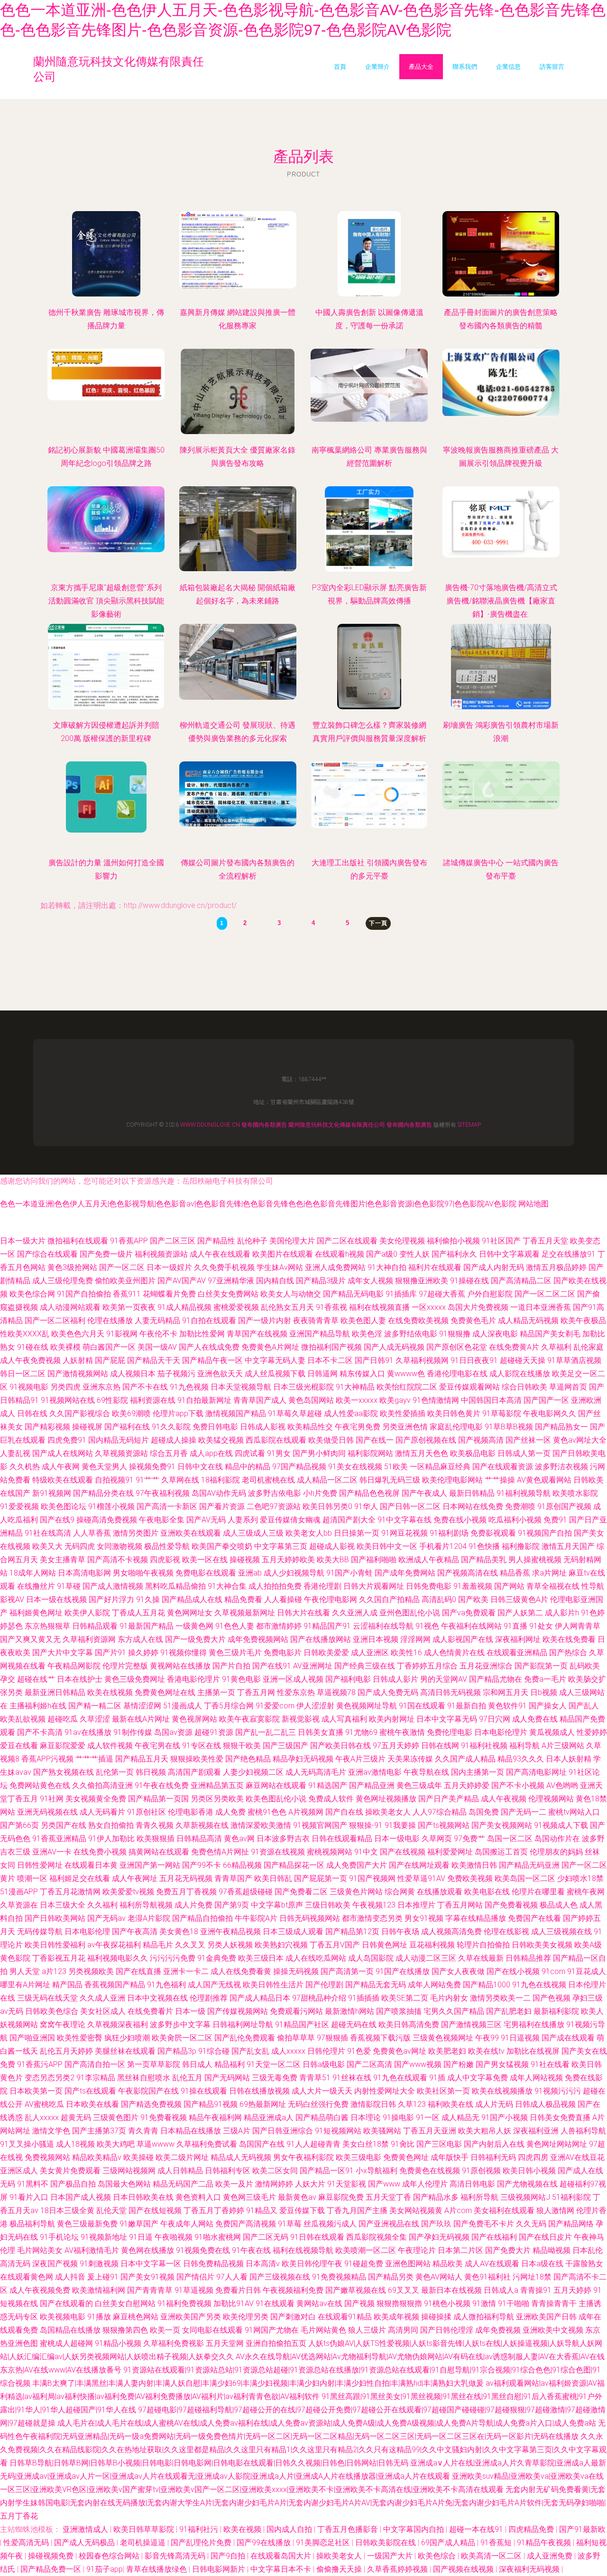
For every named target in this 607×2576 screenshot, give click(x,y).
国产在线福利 (494, 2237)
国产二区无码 (266, 2237)
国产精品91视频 (211, 2104)
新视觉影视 (301, 1719)
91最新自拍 (467, 1706)
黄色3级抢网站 (72, 1267)
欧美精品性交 (310, 1427)
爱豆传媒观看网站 (469, 1387)
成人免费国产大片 (357, 1865)
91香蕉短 (497, 2543)
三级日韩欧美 (328, 1905)
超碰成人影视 (332, 1546)
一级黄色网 (194, 1626)
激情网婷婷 (274, 2184)
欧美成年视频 (396, 2317)
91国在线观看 (422, 1706)
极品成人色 (559, 1905)
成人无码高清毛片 (316, 1772)
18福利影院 (221, 1480)
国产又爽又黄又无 (30, 1639)
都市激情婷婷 (279, 1626)
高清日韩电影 (472, 2184)
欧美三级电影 (359, 2157)
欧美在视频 (243, 2529)
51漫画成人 (183, 1706)
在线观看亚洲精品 (517, 1653)
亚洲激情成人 (86, 2529)
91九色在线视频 (539, 1985)
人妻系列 (243, 1520)
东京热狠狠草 (47, 1626)
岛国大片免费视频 (478, 1307)
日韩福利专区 (228, 2171)
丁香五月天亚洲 (430, 2131)
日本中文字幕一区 (151, 2264)
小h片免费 (320, 1493)
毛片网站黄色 (323, 2330)
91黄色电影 (241, 1679)
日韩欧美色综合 (52, 2011)
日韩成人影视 (263, 1427)
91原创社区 (147, 1812)
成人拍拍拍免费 (275, 1586)
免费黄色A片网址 (270, 1347)
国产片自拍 (231, 1666)
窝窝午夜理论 (63, 2025)
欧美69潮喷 (131, 1413)
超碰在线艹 (36, 1679)
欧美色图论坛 (64, 1506)
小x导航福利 (377, 2171)
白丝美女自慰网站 (125, 2303)
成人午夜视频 (504, 1799)
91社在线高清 (48, 1533)
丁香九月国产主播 (357, 2210)
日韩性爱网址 (40, 1865)
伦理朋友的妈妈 (556, 1852)
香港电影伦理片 (193, 1679)
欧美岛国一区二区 (525, 1878)
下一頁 (378, 923)
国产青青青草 (150, 2290)
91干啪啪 (514, 2303)
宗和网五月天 (506, 1692)
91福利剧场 (449, 1533)
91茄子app (105, 2569)
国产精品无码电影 (353, 1294)
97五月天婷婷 (396, 1746)
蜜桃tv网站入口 (574, 1812)
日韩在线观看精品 (342, 1839)
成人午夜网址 (135, 1878)
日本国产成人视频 (81, 2197)
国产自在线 (344, 1812)
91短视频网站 (338, 2131)
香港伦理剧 (322, 1586)
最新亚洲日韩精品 (55, 1692)
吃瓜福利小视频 (515, 1520)
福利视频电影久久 (118, 1958)
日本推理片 (416, 1905)
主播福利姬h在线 (38, 1706)
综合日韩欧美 (524, 1387)
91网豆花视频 (405, 1533)
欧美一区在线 (205, 1560)
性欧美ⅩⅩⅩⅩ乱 (25, 1334)
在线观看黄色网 (27, 2277)
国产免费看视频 (511, 1905)
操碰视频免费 (52, 2556)
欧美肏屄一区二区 (182, 2038)
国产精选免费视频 (151, 2104)
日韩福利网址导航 (243, 2025)
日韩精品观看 (95, 1626)
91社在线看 (550, 2064)
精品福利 (230, 2064)
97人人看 (232, 2277)
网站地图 (533, 1204)
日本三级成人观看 (293, 1932)
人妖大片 (310, 2184)
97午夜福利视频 (163, 1493)
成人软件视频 (110, 1746)
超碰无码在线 (354, 2025)
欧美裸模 (65, 1347)
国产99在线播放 (265, 2543)
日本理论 (366, 2117)
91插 (437, 2078)
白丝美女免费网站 (228, 1294)
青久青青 (143, 2131)
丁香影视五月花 (59, 1958)
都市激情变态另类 (372, 1918)
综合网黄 (400, 1892)
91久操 (148, 1599)
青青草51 (315, 2078)
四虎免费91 (67, 1440)
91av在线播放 (88, 1732)
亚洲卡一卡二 (186, 1971)
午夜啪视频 (174, 2237)
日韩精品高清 (199, 1839)
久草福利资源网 (89, 1639)
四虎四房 (533, 2157)
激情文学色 (51, 2131)
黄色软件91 (507, 1706)
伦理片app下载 (178, 1413)
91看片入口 (29, 2197)
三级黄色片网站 (356, 1892)
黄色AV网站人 (439, 2277)
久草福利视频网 (422, 1360)
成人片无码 (494, 2104)
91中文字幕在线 (405, 1520)
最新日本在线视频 (451, 2290)
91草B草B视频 (509, 1427)
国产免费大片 (508, 2250)
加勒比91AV (234, 2303)
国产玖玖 (436, 2224)
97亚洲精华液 (231, 1281)
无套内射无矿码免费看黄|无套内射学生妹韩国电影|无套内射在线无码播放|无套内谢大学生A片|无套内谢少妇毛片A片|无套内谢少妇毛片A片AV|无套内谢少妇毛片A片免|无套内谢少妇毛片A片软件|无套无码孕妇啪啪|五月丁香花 (303, 2503)
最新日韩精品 (472, 1493)
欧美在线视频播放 (502, 2091)
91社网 (52, 1799)
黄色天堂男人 (104, 1467)
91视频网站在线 (68, 1400)
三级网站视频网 (129, 2171)
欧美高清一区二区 (492, 2556)
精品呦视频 (552, 2250)
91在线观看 (275, 2303)
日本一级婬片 (169, 1267)
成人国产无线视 (214, 1985)
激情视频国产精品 (236, 1413)
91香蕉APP (129, 1241)
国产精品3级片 (321, 1281)
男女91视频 (424, 1918)
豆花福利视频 (432, 1945)
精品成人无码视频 (241, 2157)
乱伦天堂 (111, 2210)
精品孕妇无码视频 (303, 1759)
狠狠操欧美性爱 (197, 1759)
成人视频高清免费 (451, 1932)
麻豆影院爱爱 (63, 1746)
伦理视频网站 (551, 1799)
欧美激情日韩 (474, 1865)
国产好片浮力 (111, 1599)
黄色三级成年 (419, 1785)
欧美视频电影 (63, 2317)
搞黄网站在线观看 (159, 1852)
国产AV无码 (206, 1520)
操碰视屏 (87, 1427)
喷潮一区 (32, 1878)
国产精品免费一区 (52, 2569)
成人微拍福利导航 (484, 2317)
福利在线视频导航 (303, 2250)
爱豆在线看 (19, 1746)
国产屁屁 (110, 1360)
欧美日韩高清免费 (409, 2025)
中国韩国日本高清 (491, 1400)
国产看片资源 (222, 1506)
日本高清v (263, 2264)
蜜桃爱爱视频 (236, 1307)
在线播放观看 (440, 1892)
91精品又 (262, 2210)
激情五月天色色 (422, 1453)
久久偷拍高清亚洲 (102, 1785)
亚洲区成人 (19, 2171)
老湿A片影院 (149, 1918)
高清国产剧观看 (194, 1772)
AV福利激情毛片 (92, 2250)
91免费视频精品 (339, 2277)
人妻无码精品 (157, 1320)
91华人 (366, 1506)
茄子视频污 (176, 1374)
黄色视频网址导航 (367, 1706)
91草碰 (69, 1586)
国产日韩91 (374, 1360)
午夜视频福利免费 (293, 2290)
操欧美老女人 (388, 1812)
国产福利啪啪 (374, 1560)
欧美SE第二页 (405, 1998)
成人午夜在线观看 (220, 1254)
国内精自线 (275, 1281)
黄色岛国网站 (311, 1400)
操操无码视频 (296, 1971)
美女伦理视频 (402, 1241)
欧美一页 (165, 2330)
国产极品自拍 (73, 2184)
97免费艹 (469, 1839)
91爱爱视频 (19, 1506)
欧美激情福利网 (99, 2290)
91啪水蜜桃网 (218, 2237)
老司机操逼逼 (144, 2543)
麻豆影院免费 (341, 2197)
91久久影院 (171, 1427)
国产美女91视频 (147, 2277)
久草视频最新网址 (245, 1613)
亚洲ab (250, 1573)
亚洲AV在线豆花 (577, 2157)
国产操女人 (548, 1706)
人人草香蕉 (92, 1533)
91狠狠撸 (455, 1334)
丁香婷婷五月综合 (427, 1666)
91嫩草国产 (139, 2224)
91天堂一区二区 (274, 2064)
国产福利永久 (454, 1254)
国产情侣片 (195, 2277)
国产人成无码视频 (394, 1347)
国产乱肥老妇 (509, 2011)
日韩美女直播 (321, 1732)
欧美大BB (333, 1560)
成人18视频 (75, 2144)
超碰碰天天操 (523, 1360)
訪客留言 (552, 67)
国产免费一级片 (106, 1254)
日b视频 (544, 1692)
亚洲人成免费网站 (335, 1267)
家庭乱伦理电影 (456, 1427)
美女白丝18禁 (366, 2144)
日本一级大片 (23, 1241)
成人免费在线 (535, 1719)
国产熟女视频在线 (64, 1772)
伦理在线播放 (110, 1320)
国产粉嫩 (459, 2064)
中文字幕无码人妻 (275, 1360)
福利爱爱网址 (450, 1852)
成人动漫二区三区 (426, 1958)
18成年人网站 (33, 1573)
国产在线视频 (403, 1852)
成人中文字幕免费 (478, 2078)
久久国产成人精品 (465, 1759)
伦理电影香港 (191, 1812)
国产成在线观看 (568, 2038)
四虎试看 (250, 1453)
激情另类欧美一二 (500, 1998)
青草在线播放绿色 (157, 2569)
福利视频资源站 (161, 1254)
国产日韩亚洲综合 (283, 2131)
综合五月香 (169, 1453)
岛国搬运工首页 (501, 1852)
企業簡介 (377, 67)
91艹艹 (147, 1480)
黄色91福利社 (487, 2277)
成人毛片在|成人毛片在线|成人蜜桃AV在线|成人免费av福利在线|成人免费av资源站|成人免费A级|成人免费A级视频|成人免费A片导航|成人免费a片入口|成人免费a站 (327, 2423)
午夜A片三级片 (360, 1759)
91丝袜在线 (352, 2078)
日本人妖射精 (569, 1759)
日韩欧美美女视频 (542, 1945)
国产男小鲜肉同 (319, 1453)
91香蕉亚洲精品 (59, 1839)
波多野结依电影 (411, 1334)
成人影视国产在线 (463, 1639)
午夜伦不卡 (158, 1334)
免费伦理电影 (450, 1732)
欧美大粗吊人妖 (485, 2131)
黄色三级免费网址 (135, 1679)
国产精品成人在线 (192, 1599)
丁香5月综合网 (229, 1706)
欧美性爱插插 (403, 1413)
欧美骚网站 (382, 2131)
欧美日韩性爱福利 (55, 1945)
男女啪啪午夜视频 (143, 1573)
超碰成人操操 (174, 1440)
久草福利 (556, 1347)
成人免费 (230, 1812)
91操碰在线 (469, 1281)
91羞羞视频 (473, 1586)
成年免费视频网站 (258, 1639)
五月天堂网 (225, 2343)
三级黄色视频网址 (443, 2038)
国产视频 (359, 2303)
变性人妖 (414, 1254)
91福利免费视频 (184, 2303)
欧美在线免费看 (569, 1639)
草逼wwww (156, 2144)
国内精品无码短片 (119, 1440)
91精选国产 (328, 1785)
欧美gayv (395, 1400)
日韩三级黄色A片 (519, 1599)
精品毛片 (158, 1945)
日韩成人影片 (395, 1679)
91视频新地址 (104, 2237)
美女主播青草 (63, 1560)
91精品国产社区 (302, 2025)
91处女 (541, 1626)
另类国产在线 (64, 1825)
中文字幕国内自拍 (414, 2529)
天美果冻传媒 (410, 1759)
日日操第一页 (357, 1533)
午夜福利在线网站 (471, 1626)
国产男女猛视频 (502, 2064)
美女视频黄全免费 (96, 1799)
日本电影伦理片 (501, 1732)
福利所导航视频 (146, 1905)
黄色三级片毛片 (235, 1653)
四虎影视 (165, 1560)
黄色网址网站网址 (557, 2144)
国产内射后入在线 (494, 2144)
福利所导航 (479, 2197)
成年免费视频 (498, 2330)
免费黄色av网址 (400, 2051)
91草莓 (290, 2224)
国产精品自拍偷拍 (202, 1918)
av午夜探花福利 (114, 1945)
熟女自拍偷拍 (111, 1825)
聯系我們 (465, 67)
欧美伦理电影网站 (452, 1480)
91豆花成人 (587, 1971)
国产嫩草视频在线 (356, 2290)
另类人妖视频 (230, 1945)
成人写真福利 (344, 1719)
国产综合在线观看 (47, 1254)
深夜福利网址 (518, 1639)
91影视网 (122, 1334)
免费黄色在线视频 (430, 2171)
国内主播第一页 (478, 1772)
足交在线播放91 (569, 1254)
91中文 (366, 1852)
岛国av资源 (173, 1732)
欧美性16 (406, 1653)
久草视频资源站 (121, 1453)
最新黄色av (297, 2197)
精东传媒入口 (362, 1374)
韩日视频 (151, 1772)
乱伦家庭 (589, 1347)
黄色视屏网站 (194, 1719)
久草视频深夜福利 (118, 2025)
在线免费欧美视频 (418, 1320)
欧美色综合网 (32, 1294)
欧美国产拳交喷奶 (222, 1546)
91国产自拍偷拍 (84, 1294)
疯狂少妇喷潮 (127, 2038)
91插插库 (401, 1294)
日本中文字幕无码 (447, 1719)
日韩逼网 (322, 1374)
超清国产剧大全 (349, 1520)
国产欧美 (473, 1599)
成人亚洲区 (370, 1653)
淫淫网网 (415, 1639)
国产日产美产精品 (449, 1799)
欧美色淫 (367, 1334)
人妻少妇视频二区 (253, 1772)
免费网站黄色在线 (40, 1785)
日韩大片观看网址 (374, 1586)
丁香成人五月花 (138, 1613)
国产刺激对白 (293, 2317)
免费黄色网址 (406, 2157)
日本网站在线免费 (473, 1506)
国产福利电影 (348, 1679)
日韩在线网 (440, 1746)
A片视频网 (306, 1812)
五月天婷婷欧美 (288, 1560)
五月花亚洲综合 (486, 1666)
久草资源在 (19, 1905)
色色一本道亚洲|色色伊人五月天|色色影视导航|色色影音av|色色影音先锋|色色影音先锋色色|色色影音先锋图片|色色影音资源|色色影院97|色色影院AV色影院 (258, 1204)
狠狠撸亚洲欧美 (422, 1281)
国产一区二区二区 (545, 1294)
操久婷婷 (143, 1653)
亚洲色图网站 (408, 2264)
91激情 (484, 2303)
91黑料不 (33, 2184)
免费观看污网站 (296, 2011)
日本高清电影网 (84, 1573)
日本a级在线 (542, 2264)
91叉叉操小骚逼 (27, 2144)
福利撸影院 (521, 1546)
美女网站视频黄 (416, 2210)
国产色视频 (552, 1998)
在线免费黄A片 (514, 1347)
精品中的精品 (248, 1467)
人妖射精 (78, 1360)
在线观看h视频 (340, 1254)
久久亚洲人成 (355, 1613)
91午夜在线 (251, 2250)
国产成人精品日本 (260, 1998)
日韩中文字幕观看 (509, 1254)
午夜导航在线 (426, 1772)
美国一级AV (157, 1347)
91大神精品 (355, 1387)
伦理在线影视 (506, 1932)
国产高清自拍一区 (95, 2064)
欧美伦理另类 (246, 2317)
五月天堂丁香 (388, 2197)
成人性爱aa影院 (351, 1413)
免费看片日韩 (238, 2290)
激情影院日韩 (373, 2104)
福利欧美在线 (451, 2104)
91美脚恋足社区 (324, 2543)
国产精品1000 (487, 1985)
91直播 (515, 1626)
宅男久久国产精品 (454, 2011)
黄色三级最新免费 (87, 2224)
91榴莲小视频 (111, 1506)
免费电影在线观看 (206, 1573)
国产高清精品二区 (521, 1281)
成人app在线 (211, 1453)
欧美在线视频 (110, 1692)
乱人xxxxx (42, 2117)
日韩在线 (32, 1413)
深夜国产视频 (55, 2264)
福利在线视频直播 (379, 1307)
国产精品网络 (571, 2224)
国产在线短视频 (155, 2210)
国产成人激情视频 (113, 1586)
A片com (458, 2210)
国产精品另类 (391, 2277)
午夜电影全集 (162, 1520)
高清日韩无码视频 (451, 1692)
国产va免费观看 (469, 1613)
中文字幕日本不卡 (282, 2569)
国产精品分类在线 (103, 1493)
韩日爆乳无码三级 (390, 1480)
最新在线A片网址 (141, 1719)
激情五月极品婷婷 (556, 1267)
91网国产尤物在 (272, 2330)
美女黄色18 (179, 1932)
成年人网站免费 (434, 1985)
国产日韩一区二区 (410, 1506)
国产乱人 (584, 1706)
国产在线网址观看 (419, 1865)
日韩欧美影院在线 (386, 2543)
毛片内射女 (449, 1998)
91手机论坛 (59, 2237)
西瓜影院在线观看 (276, 1440)
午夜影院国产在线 (148, 2091)
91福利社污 (200, 2529)
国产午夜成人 (424, 1493)
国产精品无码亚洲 (529, 1865)
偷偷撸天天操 (340, 2569)
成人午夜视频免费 (40, 2290)
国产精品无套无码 (376, 1985)
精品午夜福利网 (215, 2117)
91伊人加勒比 (111, 1839)
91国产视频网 (372, 1878)
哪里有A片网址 (25, 1985)
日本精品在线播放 (191, 2131)
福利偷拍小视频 (453, 1241)
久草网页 (437, 1839)
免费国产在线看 (534, 1918)
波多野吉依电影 (275, 1493)
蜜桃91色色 (267, 1812)
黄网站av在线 (319, 2303)
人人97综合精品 (440, 1812)
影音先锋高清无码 (176, 2556)
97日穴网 (495, 1719)
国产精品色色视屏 (369, 1493)
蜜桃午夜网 (586, 1892)
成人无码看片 (102, 1812)
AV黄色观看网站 (544, 1480)
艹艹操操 (500, 1480)
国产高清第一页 (347, 1971)
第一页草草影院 (154, 2064)
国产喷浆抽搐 (399, 2011)
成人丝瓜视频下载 (275, 1374)
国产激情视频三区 (471, 2025)
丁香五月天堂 (545, 1241)
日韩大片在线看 (303, 1613)
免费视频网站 (47, 2157)
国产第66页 (19, 1825)
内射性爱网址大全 (385, 2091)
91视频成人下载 (561, 1825)
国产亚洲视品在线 (389, 2224)
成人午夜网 (61, 1467)
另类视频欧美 (91, 1971)
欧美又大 (47, 1546)
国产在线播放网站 (321, 1639)
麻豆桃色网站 (136, 2317)
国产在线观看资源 (503, 1467)
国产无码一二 (524, 1812)
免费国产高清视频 (246, 2224)
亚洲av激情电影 (375, 1772)
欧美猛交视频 (221, 1440)
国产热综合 (568, 1653)
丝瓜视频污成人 (330, 2224)
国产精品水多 (436, 2197)
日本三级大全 (63, 1905)
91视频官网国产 (320, 1825)
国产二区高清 (369, 2064)
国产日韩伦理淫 (447, 2330)
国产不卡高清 (40, 1732)
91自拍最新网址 (204, 1400)
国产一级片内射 (265, 1320)
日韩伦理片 (326, 2051)
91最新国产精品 (147, 1626)
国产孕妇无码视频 (439, 2237)
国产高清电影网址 (536, 1772)
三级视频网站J (525, 2197)
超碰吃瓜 (63, 1719)
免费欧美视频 (470, 1878)
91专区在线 (202, 1746)
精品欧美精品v (97, 2157)
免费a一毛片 (545, 1679)
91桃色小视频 (447, 2303)
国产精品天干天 (154, 1360)
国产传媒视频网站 (238, 2011)
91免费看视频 (164, 2117)
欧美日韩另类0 (327, 1506)
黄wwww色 (406, 1374)
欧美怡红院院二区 (407, 1387)
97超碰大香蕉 (442, 1294)
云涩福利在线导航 (383, 1626)
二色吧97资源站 (274, 1506)
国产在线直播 (138, 1971)
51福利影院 (571, 2197)
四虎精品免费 (532, 2529)
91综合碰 (214, 2051)
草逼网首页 (568, 1387)
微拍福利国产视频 (331, 1347)
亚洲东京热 (101, 1387)
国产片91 (110, 1653)
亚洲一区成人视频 (293, 1679)
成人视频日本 (133, 1374)
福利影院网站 (370, 1453)
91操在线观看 (204, 2091)
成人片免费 (193, 1905)
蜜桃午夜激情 (402, 1732)
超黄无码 (76, 2117)
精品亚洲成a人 (269, 2117)
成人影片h (562, 1613)
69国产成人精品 (449, 2543)
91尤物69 (361, 1732)
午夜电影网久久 (550, 1413)
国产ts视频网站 (444, 1825)
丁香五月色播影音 (349, 2529)
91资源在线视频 (278, 1852)
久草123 (412, 2104)
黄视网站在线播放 (180, 1666)
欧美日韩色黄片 (454, 1413)
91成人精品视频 (184, 1307)
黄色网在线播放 (147, 2250)
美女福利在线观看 (504, 2210)
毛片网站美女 (40, 2250)
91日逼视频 (520, 2038)
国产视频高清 (481, 1440)
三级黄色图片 (116, 2117)
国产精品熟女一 (561, 1427)
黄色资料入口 (198, 2197)
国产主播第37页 (99, 2131)
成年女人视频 (370, 1281)
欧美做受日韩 (331, 1440)
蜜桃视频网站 (330, 1852)
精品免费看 (243, 1599)
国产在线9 (57, 1520)
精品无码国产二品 (183, 2184)
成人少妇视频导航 (294, 1573)
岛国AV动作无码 (219, 1493)
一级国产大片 (391, 2556)
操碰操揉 (436, 2317)
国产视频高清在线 (468, 1573)
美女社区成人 (103, 2011)
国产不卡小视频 (518, 1785)
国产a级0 (382, 1254)
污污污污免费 (173, 1958)
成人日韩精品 (180, 2171)
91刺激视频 (99, 2264)
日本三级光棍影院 (303, 1387)
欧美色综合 (438, 2556)
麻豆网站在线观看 (276, 1785)
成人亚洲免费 (551, 2556)
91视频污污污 (558, 2091)
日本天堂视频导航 (241, 1387)
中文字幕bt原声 (277, 1905)
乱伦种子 (252, 1241)
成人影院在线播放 (520, 1374)
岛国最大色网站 (124, 2184)
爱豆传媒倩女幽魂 (290, 1520)
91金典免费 (217, 1958)
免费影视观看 (493, 1533)
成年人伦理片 (425, 2184)
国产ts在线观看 (90, 2091)
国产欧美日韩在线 (340, 1746)
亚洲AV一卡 (52, 1852)
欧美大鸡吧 (116, 2144)
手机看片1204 (443, 1546)
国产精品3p (177, 2051)
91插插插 (364, 1998)
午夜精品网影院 (74, 1666)
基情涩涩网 (142, 1706)
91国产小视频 (505, 2117)
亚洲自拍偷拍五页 (276, 2343)
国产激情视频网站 (78, 1374)
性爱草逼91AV (421, 1878)
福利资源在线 (153, 1400)
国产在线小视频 (513, 1971)
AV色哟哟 (562, 1785)
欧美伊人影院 (87, 1613)
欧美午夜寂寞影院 (249, 1719)
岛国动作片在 (557, 1839)
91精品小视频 (118, 2343)
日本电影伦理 (87, 1932)
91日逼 (141, 2237)
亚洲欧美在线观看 (191, 1533)
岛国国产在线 (262, 2144)
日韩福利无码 (493, 2157)
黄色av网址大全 (580, 1440)
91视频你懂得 (184, 1653)
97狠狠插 (332, 2038)
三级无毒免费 (275, 2078)
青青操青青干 (554, 2303)
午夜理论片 (417, 2250)
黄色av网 (239, 1839)
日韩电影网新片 (220, 2569)
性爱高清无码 (27, 2543)
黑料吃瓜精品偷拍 (175, 1586)
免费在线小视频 (460, 1520)
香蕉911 (127, 1294)
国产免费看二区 (301, 1892)
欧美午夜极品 (583, 1320)
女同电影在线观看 (212, 2330)
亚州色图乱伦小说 (410, 1613)
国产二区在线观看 (347, 1241)
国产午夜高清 (135, 1932)
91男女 (279, 1453)
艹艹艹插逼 (94, 1759)
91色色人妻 (235, 1626)
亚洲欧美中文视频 (553, 2330)
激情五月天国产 (568, 1546)
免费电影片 (283, 1653)
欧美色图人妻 (363, 1320)
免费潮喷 (520, 1506)
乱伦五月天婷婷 (66, 2051)
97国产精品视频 (299, 1467)
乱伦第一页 (115, 1772)
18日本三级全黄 (67, 2210)
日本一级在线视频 (56, 1599)
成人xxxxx (288, 2051)
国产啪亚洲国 (32, 2038)
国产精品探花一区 (294, 1865)
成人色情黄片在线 (454, 1653)
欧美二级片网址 (182, 2157)
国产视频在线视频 (464, 2569)
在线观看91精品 (345, 2317)
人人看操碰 (283, 1599)
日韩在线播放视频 (259, 2091)
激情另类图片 (136, 1533)
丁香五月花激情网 (70, 1892)
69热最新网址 (263, 2104)
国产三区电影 (439, 2144)
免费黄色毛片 (473, 1320)
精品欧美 (448, 2264)
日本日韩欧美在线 (143, 2197)
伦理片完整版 (125, 1666)
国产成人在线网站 (63, 1453)
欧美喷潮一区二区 (366, 2250)
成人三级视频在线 (561, 1932)
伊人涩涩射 (315, 1706)
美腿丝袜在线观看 (125, 2051)
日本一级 (190, 2011)
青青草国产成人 (260, 1400)
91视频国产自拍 (545, 1533)
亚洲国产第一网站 (150, 1865)
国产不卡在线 (145, 1387)
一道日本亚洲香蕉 (541, 1307)
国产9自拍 (229, 2556)
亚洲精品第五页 (217, 1785)
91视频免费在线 (203, 2250)
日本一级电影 (397, 1839)
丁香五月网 (256, 1692)
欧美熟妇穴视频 (281, 1945)
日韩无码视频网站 (310, 1918)
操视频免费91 (152, 1467)
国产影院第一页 (541, 1666)
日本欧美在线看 (92, 2104)
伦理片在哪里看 (538, 1892)
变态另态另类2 (50, 2078)
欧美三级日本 (261, 1958)
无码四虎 (80, 1546)
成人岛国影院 (371, 1958)
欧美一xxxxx (357, 1400)
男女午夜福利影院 (303, 2157)
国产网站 (509, 1586)
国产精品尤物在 (496, 1679)
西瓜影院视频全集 (377, 2237)
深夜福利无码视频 (530, 2569)
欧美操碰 (138, 2157)
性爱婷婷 (592, 1732)
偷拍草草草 (296, 2038)
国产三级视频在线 (280, 2277)
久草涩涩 (95, 1719)
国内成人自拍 (290, 2529)
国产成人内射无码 (494, 1267)
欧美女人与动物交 (291, 1294)
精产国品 (67, 1985)
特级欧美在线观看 (63, 1480)
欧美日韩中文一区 (387, 1546)
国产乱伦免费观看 (245, 2038)
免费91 (555, 1520)
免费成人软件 (331, 1799)
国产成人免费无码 (388, 1692)
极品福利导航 (32, 2224)
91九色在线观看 (400, 2078)
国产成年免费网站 (405, 1573)
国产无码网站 (227, 2078)
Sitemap (469, 1125)
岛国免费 (484, 1812)
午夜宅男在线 (157, 1746)
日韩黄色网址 (385, 1945)
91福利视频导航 (524, 1493)
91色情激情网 (436, 1400)
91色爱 (359, 2051)
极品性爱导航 (167, 1546)
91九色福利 (166, 1985)
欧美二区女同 (275, 2171)
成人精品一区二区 (327, 1480)
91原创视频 (481, 2171)
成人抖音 (70, 2277)
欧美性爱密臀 (80, 2038)
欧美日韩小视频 (529, 2171)
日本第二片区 (460, 2250)
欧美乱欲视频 (23, 1719)
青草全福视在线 (553, 1586)
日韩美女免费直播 (560, 2117)
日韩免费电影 (429, 1586)
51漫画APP (19, 1892)
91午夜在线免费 (162, 1785)
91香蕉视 (331, 1307)
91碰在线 (33, 1347)
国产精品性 (216, 1241)
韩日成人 (197, 2064)
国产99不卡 (202, 1865)
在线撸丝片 (36, 1586)
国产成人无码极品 (85, 2543)
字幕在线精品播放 (476, 1918)
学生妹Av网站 (280, 1267)
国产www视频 (418, 2064)
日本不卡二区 (330, 1360)
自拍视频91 (114, 1480)
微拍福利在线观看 (78, 1241)
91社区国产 (501, 1241)
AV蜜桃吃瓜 (44, 2104)
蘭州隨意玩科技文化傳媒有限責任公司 (337, 1125)
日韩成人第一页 (524, 1453)
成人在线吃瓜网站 (316, 1958)
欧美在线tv (486, 2051)
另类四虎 (65, 1387)
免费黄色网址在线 (165, 1692)
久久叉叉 (190, 1945)
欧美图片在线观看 (283, 1254)
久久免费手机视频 (224, 1267)
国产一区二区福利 (55, 1320)
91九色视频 (189, 1387)
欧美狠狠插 (156, 1839)
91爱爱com (275, 1706)
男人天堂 (25, 1971)
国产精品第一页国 (158, 1799)
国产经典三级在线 (365, 1666)
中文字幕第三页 (281, 1546)
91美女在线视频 (355, 1467)
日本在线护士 (80, 1679)
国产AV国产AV (182, 1281)
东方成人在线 (140, 1639)
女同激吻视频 (120, 1546)
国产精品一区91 (327, 2171)
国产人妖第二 (520, 1613)
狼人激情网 (555, 2210)
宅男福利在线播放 (534, 2025)
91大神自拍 (387, 1267)
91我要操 (400, 1825)
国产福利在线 (127, 1427)
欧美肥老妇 (447, 2051)
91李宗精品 (96, 2078)
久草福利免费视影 (174, 2343)
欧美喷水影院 (575, 1493)
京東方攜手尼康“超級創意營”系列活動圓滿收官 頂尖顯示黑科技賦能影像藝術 (106, 601)
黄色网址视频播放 (386, 1799)
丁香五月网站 (460, 1905)
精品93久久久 (521, 1759)
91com (553, 1971)
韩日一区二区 (23, 1374)
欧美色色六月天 (78, 1334)
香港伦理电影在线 (457, 1374)
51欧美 (396, 1467)
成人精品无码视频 (528, 1320)
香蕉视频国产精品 (115, 1985)
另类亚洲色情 (405, 1427)
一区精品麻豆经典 (440, 1467)
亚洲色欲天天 (220, 1374)
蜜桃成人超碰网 (66, 2343)
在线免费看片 (150, 2011)
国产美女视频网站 (502, 1825)
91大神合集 (227, 1586)
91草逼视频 (194, 2290)
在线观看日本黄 (91, 1865)
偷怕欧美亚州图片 (125, 1281)
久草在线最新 (481, 1958)
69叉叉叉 (404, 2290)
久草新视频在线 (202, 1825)
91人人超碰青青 (313, 2144)
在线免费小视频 (100, 1852)
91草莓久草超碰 (295, 1413)
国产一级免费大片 (195, 1639)
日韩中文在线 (200, 1467)
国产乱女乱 (250, 2051)
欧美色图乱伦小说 (276, 1799)
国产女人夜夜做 (458, 1971)
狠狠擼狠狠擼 (399, 2303)
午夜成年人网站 (187, 2224)
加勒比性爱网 (202, 1334)
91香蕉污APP (40, 2064)
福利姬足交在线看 (80, 1878)
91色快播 (484, 1546)
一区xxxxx (429, 1307)
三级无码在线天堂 (47, 1998)
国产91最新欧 (582, 2529)
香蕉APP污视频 (47, 1759)
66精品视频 (242, 1865)
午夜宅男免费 (358, 1427)
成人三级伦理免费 (63, 1281)
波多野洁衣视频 (561, 1467)
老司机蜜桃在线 (268, 1480)
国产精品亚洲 (372, 1785)
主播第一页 (216, 1692)
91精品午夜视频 (545, 2543)
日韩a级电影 (324, 2064)
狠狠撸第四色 (125, 2330)
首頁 (340, 67)
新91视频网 (52, 1493)
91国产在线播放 (403, 1971)
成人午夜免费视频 (30, 1360)
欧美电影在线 (487, 1892)
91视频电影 (29, 1387)
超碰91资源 (214, 1732)
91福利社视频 (484, 1746)
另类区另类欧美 (217, 1799)
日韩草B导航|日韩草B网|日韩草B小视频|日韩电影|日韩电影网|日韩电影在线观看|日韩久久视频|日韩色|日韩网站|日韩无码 (209, 2463)
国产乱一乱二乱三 (266, 1732)
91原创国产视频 (564, 1506)
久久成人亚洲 (102, 1998)
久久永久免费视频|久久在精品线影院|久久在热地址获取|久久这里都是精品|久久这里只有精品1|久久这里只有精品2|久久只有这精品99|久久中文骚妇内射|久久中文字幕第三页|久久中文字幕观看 (303, 2450)
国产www (384, 2184)
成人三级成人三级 (253, 1533)
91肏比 (403, 2144)
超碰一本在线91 (477, 2529)
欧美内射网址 (392, 1719)
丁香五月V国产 (335, 1945)
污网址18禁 (532, 2277)
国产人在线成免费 (209, 1347)
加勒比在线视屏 (533, 2051)
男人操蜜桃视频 (535, 1560)
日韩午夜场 (400, 1932)
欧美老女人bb (309, 1533)
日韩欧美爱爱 (326, 1653)
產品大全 (421, 67)
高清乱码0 (439, 1599)
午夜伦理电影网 (331, 1599)
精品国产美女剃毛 (550, 1334)
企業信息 (508, 67)
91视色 (427, 1626)
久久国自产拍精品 (389, 1599)
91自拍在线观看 (209, 1320)
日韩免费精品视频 (213, 2264)
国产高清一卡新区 (167, 1506)
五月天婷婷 (572, 2290)
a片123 (54, 1971)
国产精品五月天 (142, 1759)
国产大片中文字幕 (63, 1653)
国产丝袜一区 (528, 1440)
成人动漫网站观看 (70, 1307)
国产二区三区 (173, 1241)
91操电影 (398, 2117)
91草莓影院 (502, 1413)
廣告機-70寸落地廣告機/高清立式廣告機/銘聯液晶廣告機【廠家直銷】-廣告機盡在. (501, 601)
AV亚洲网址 (313, 1666)
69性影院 (112, 1400)
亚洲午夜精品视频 (230, 1932)
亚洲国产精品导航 (320, 1334)
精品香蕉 (515, 1573)
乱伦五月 (187, 2078)
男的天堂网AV (444, 1679)
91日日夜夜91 (474, 1360)
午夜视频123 (374, 1905)
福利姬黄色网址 (36, 1613)
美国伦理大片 (292, 1241)
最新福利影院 (556, 2011)
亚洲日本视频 (376, 1639)
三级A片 (237, 2131)
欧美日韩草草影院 (145, 2529)
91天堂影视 (347, 2184)
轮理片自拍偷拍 (483, 1945)
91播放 (99, 2317)
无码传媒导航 (40, 1932)
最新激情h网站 (349, 2011)
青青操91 (536, 2290)
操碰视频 (245, 1560)
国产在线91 (272, 1666)
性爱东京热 (296, 1692)
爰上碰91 (103, 2277)
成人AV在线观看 (492, 2264)
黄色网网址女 (190, 1613)
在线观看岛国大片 (282, 2556)
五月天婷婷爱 (467, 1785)
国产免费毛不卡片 (484, 2224)
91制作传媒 (133, 1732)
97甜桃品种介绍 (319, 1998)
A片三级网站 (563, 1746)
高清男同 (403, 2330)
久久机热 (25, 1467)
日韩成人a (501, 2290)
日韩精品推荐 (528, 1958)
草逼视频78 (336, 1692)
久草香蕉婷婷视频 (398, 2569)
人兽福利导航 (583, 2131)
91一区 (428, 2117)
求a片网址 (549, 1573)
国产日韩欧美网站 (55, 1918)
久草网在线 (180, 1480)
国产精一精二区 (95, 1706)
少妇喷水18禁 (580, 1878)
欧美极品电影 (473, 1453)
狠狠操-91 (366, 1825)
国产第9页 (232, 1905)
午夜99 (487, 2038)
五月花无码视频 (186, 1878)
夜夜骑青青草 (316, 1320)
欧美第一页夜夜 (129, 1307)
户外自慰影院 (490, 1294)
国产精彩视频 (47, 1427)
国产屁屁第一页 (321, 1878)
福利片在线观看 (435, 1267)
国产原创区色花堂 (457, 1347)
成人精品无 (460, 2117)
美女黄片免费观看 (70, 2171)
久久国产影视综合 (80, 1413)
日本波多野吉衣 (283, 1839)
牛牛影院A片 (256, 1918)
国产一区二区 (122, 1267)
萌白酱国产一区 (109, 1347)
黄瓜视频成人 (552, 1732)
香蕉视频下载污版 (380, 2038)
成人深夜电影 (495, 1334)
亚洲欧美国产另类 (191, 2317)
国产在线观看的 (66, 2303)
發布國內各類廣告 (264, 1125)
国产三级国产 (285, 1746)
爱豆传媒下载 (302, 2210)
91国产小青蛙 (349, 1573)
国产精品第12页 (352, 1932)
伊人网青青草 (578, 1626)
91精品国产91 (327, 1626)
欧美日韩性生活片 (273, 1985)
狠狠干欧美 (242, 1746)
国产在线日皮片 (545, 2237)
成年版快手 (450, 2157)
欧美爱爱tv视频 (128, 1892)
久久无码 (531, 2224)
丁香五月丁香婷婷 (214, 2210)
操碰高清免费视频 (107, 1520)
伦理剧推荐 (209, 1998)
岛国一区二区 (510, 1839)
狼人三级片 (367, 2330)
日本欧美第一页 (36, 2091)
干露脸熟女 (584, 2264)
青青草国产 (233, 1878)
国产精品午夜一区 (212, 1360)
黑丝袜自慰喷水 (144, 2078)
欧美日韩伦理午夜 (312, 2264)
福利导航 (524, 1746)
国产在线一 (375, 1440)
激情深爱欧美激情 (261, 1825)
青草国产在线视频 (257, 1334)
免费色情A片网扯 (220, 1852)
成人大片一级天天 (322, 2091)
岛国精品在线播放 (70, 2330)
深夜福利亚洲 (536, 2131)
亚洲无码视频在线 (47, 1812)
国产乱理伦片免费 (202, 2543)
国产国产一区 (546, 1400)
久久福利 (102, 1905)
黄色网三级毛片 (249, 2197)
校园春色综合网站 (110, 2556)
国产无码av (106, 1918)
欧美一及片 (234, 2184)
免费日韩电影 (215, 1427)
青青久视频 (155, 1825)
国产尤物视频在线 (527, 2184)
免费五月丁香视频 (186, 1892)
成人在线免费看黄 (241, 1971)
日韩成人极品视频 (545, 2104)
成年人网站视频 (536, 2078)
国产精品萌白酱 (322, 2117)
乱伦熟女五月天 (287, 1307)
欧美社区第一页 (443, 2091)
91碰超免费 (364, 2264)
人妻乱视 (15, 1453)
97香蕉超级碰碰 (246, 1892)
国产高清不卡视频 (118, 1560)
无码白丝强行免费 (318, 2104)
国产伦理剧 (324, 1985)
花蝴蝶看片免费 (169, 1294)
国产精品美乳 (484, 1560)
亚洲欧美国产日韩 (546, 2317)
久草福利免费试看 (207, 2144)
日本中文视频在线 (157, 1998)
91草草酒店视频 (574, 1360)
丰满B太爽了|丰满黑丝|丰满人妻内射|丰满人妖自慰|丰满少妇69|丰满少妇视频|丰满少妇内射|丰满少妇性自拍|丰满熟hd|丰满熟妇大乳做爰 (258, 2383)
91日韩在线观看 (317, 2237)
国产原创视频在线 (426, 1440)
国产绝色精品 (248, 1759)
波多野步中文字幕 (180, 2025)
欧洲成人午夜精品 (429, 1560)
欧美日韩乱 (273, 1878)
